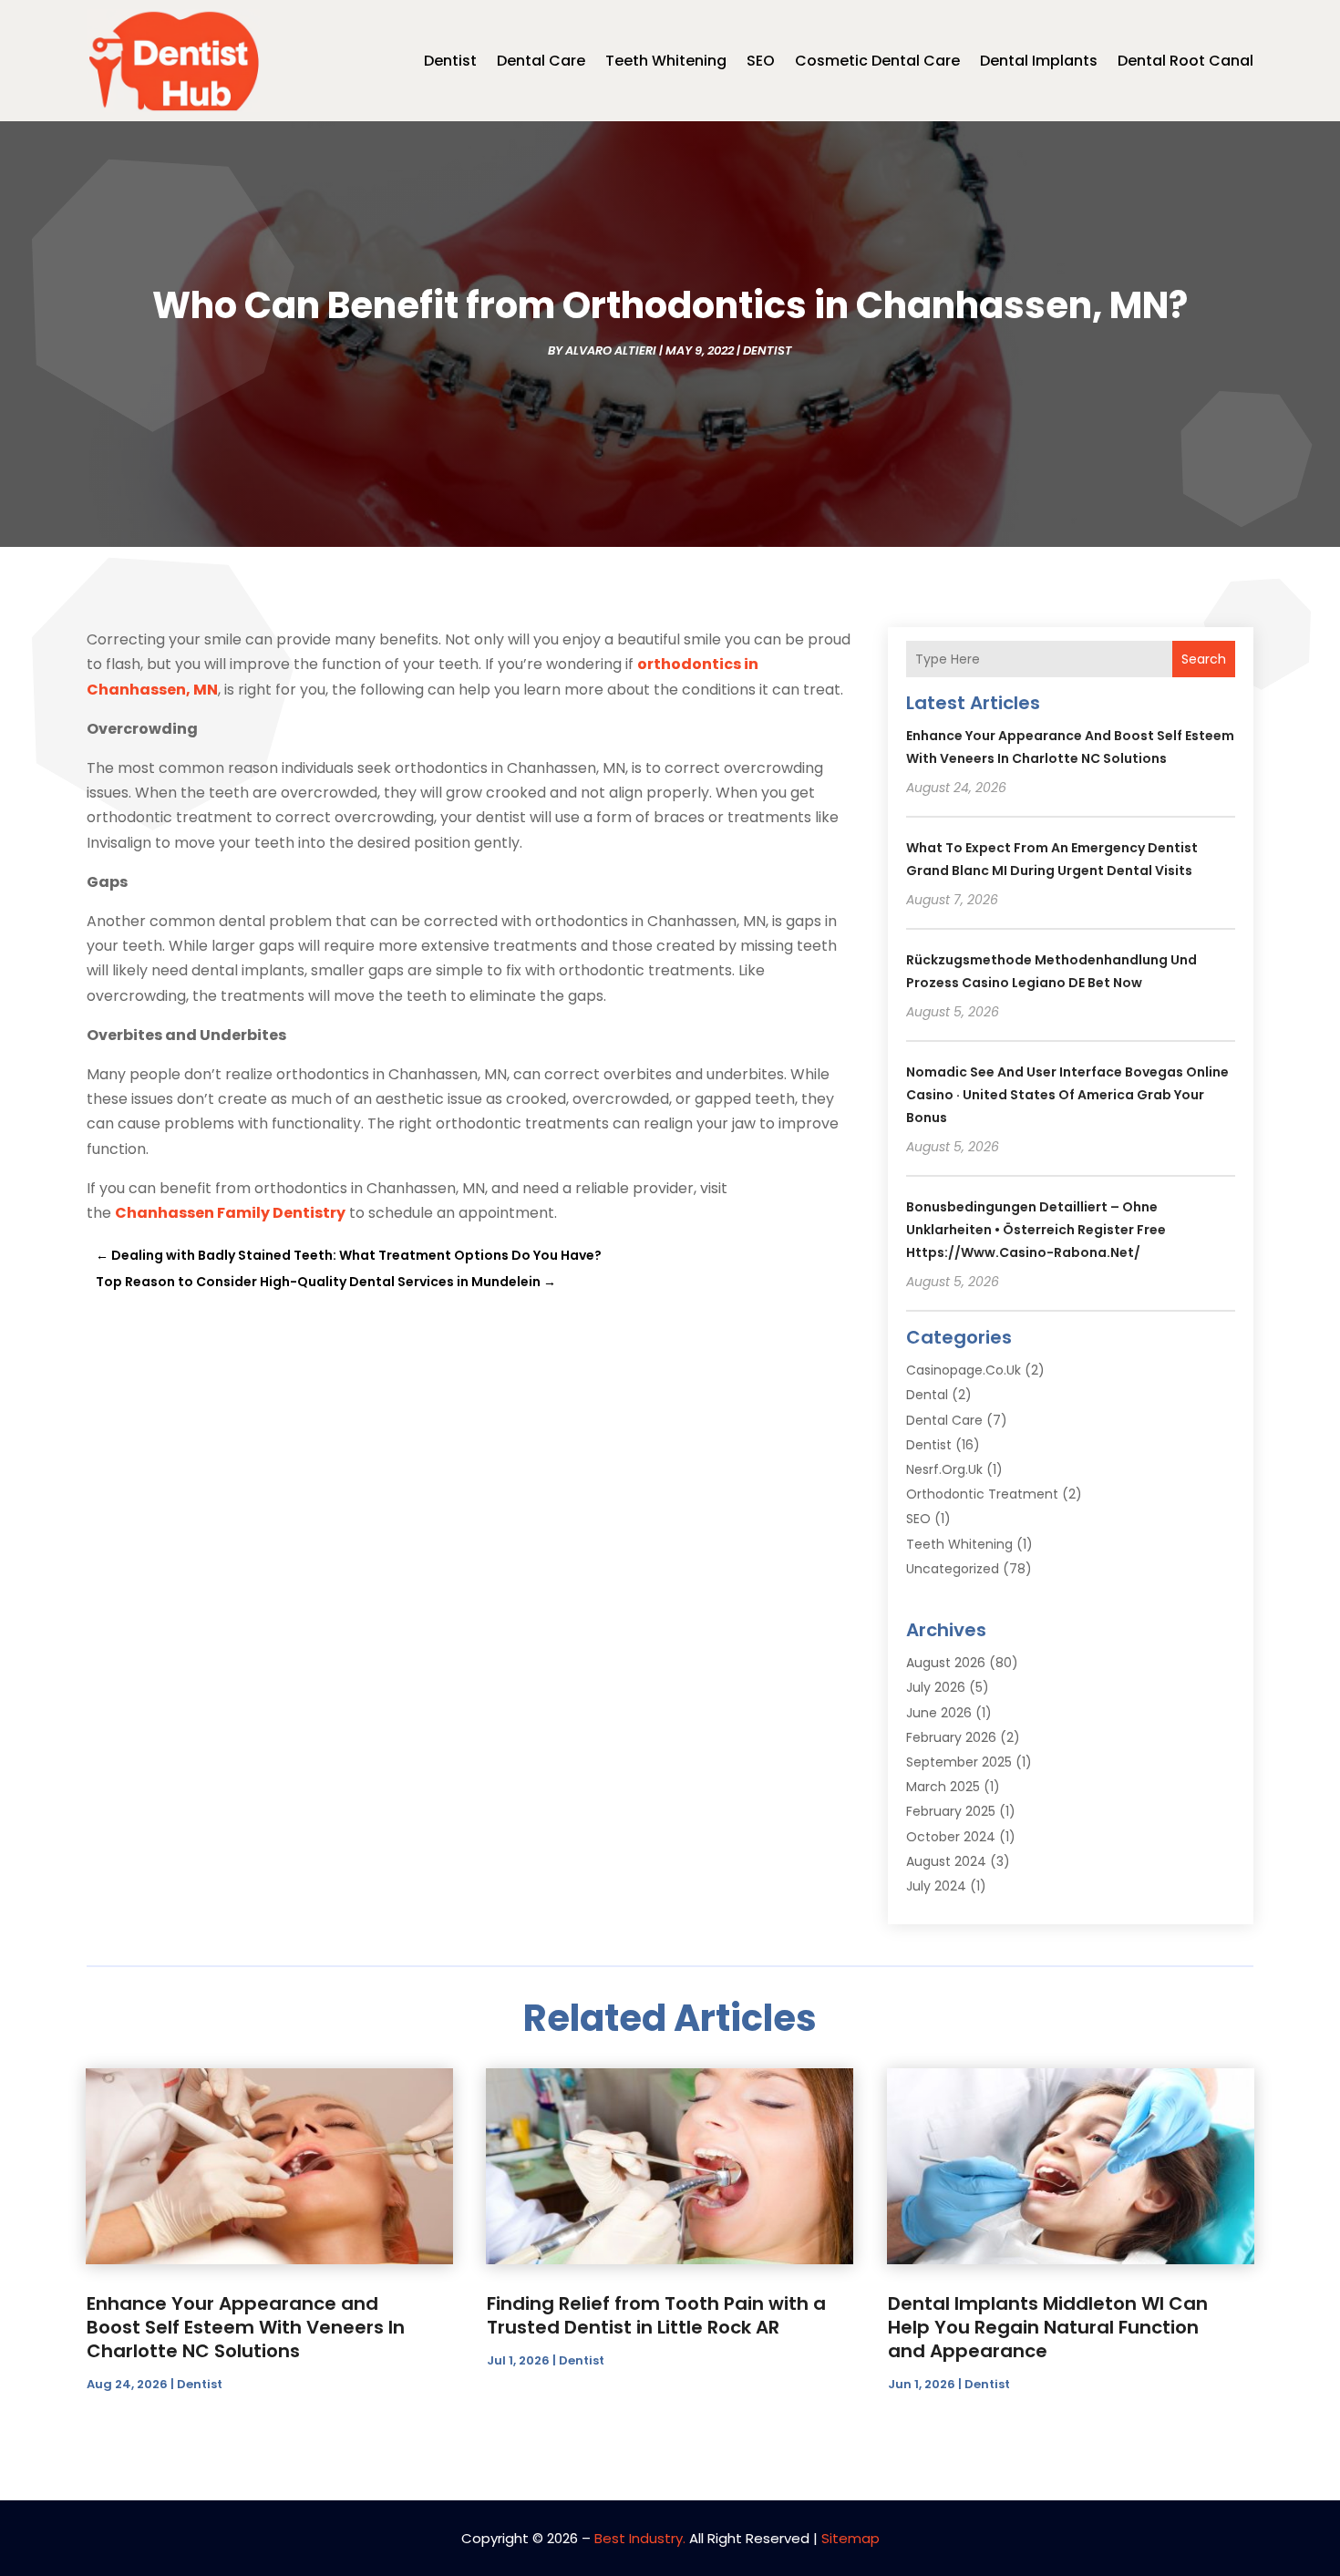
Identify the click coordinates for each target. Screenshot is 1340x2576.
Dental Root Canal (1185, 61)
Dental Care (541, 61)
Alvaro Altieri (611, 350)
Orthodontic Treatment (982, 1494)
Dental (927, 1395)
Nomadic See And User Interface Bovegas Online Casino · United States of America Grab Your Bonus (1067, 1095)
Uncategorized (953, 1569)
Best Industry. (640, 2538)
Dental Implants (1039, 61)
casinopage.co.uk (964, 1370)
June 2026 (939, 1713)
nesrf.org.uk (944, 1469)
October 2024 (951, 1837)
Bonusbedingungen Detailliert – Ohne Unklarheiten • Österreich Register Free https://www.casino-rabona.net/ (1036, 1230)
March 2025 (943, 1787)
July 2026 (936, 1687)
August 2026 (946, 1663)
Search (1204, 659)
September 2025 (959, 1762)
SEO (761, 61)
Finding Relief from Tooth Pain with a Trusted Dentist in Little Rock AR (656, 2315)
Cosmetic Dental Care (877, 61)
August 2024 (946, 1861)
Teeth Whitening (666, 61)
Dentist (450, 61)
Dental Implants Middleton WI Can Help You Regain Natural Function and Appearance (1048, 2327)
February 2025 (951, 1811)
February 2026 (951, 1737)
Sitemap (850, 2538)
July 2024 (936, 1886)
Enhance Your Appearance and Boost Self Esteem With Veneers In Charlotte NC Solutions (246, 2327)
